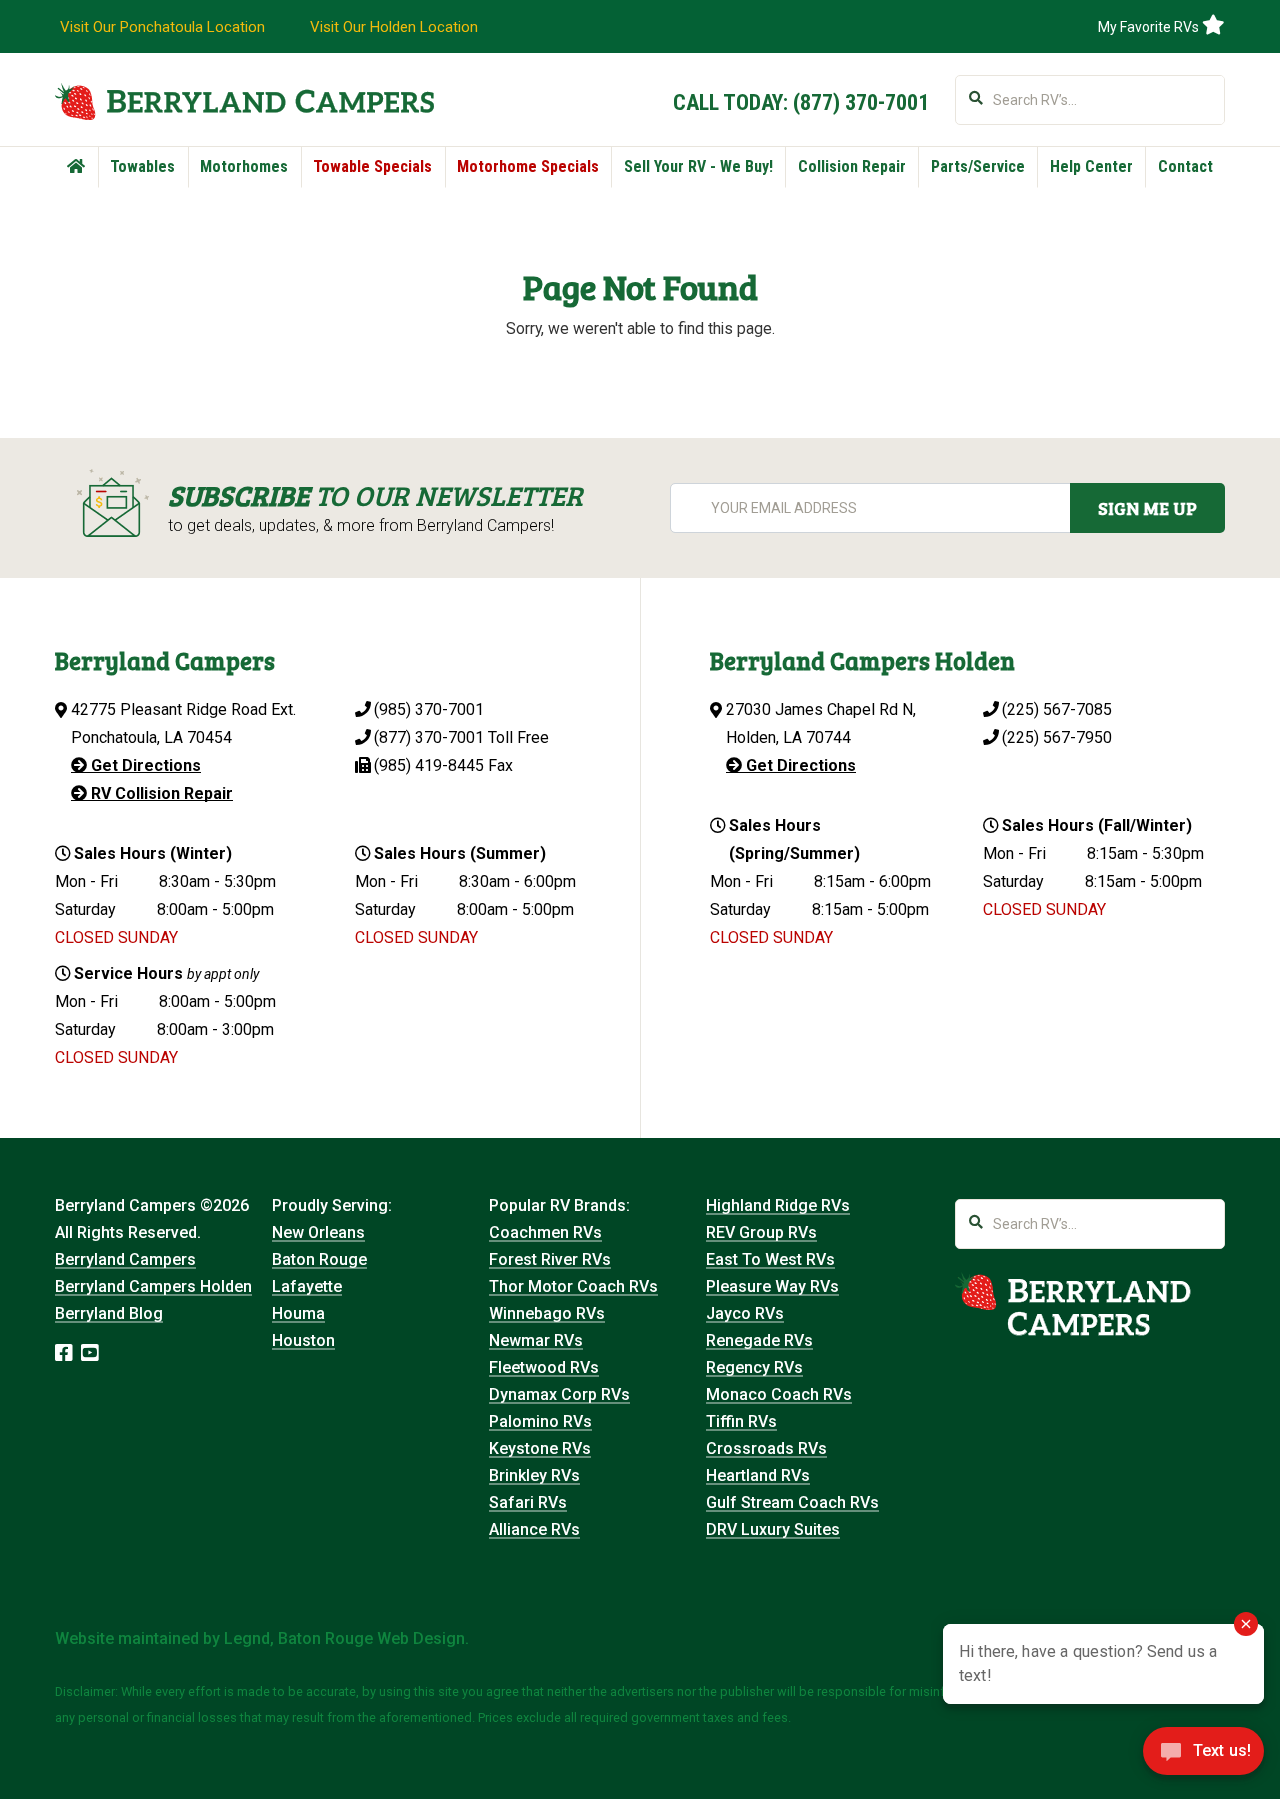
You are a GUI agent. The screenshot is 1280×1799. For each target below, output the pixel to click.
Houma (298, 1313)
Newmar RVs (536, 1340)
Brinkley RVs (534, 1475)
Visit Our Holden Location (394, 27)
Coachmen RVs (545, 1232)
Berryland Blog (109, 1313)
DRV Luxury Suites (773, 1529)
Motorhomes (244, 166)
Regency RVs (754, 1367)
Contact (1185, 166)
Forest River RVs (550, 1259)
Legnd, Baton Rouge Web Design (344, 1638)
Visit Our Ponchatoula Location (162, 27)
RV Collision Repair (160, 793)
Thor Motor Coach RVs (573, 1286)
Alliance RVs (534, 1529)
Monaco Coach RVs (779, 1394)
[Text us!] (1203, 1757)
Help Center (1091, 166)
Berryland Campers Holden (153, 1286)
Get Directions (144, 765)
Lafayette (307, 1286)
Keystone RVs (540, 1448)
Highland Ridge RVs (778, 1205)
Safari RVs (528, 1502)
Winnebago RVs (547, 1313)
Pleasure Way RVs (772, 1286)
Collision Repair (852, 166)
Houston (303, 1340)
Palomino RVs (540, 1421)
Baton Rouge (319, 1259)
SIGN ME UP (1147, 508)
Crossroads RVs (766, 1448)
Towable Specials (372, 166)
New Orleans (318, 1232)
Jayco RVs (745, 1313)
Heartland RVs (758, 1475)
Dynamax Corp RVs (559, 1394)
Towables (142, 166)
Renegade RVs (759, 1340)
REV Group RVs (761, 1232)
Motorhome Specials (528, 166)
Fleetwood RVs (544, 1367)
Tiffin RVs (741, 1421)
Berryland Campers (125, 1259)
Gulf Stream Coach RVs (792, 1502)
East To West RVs (770, 1259)
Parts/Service (978, 166)
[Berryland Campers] (244, 101)
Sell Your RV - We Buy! (698, 166)
